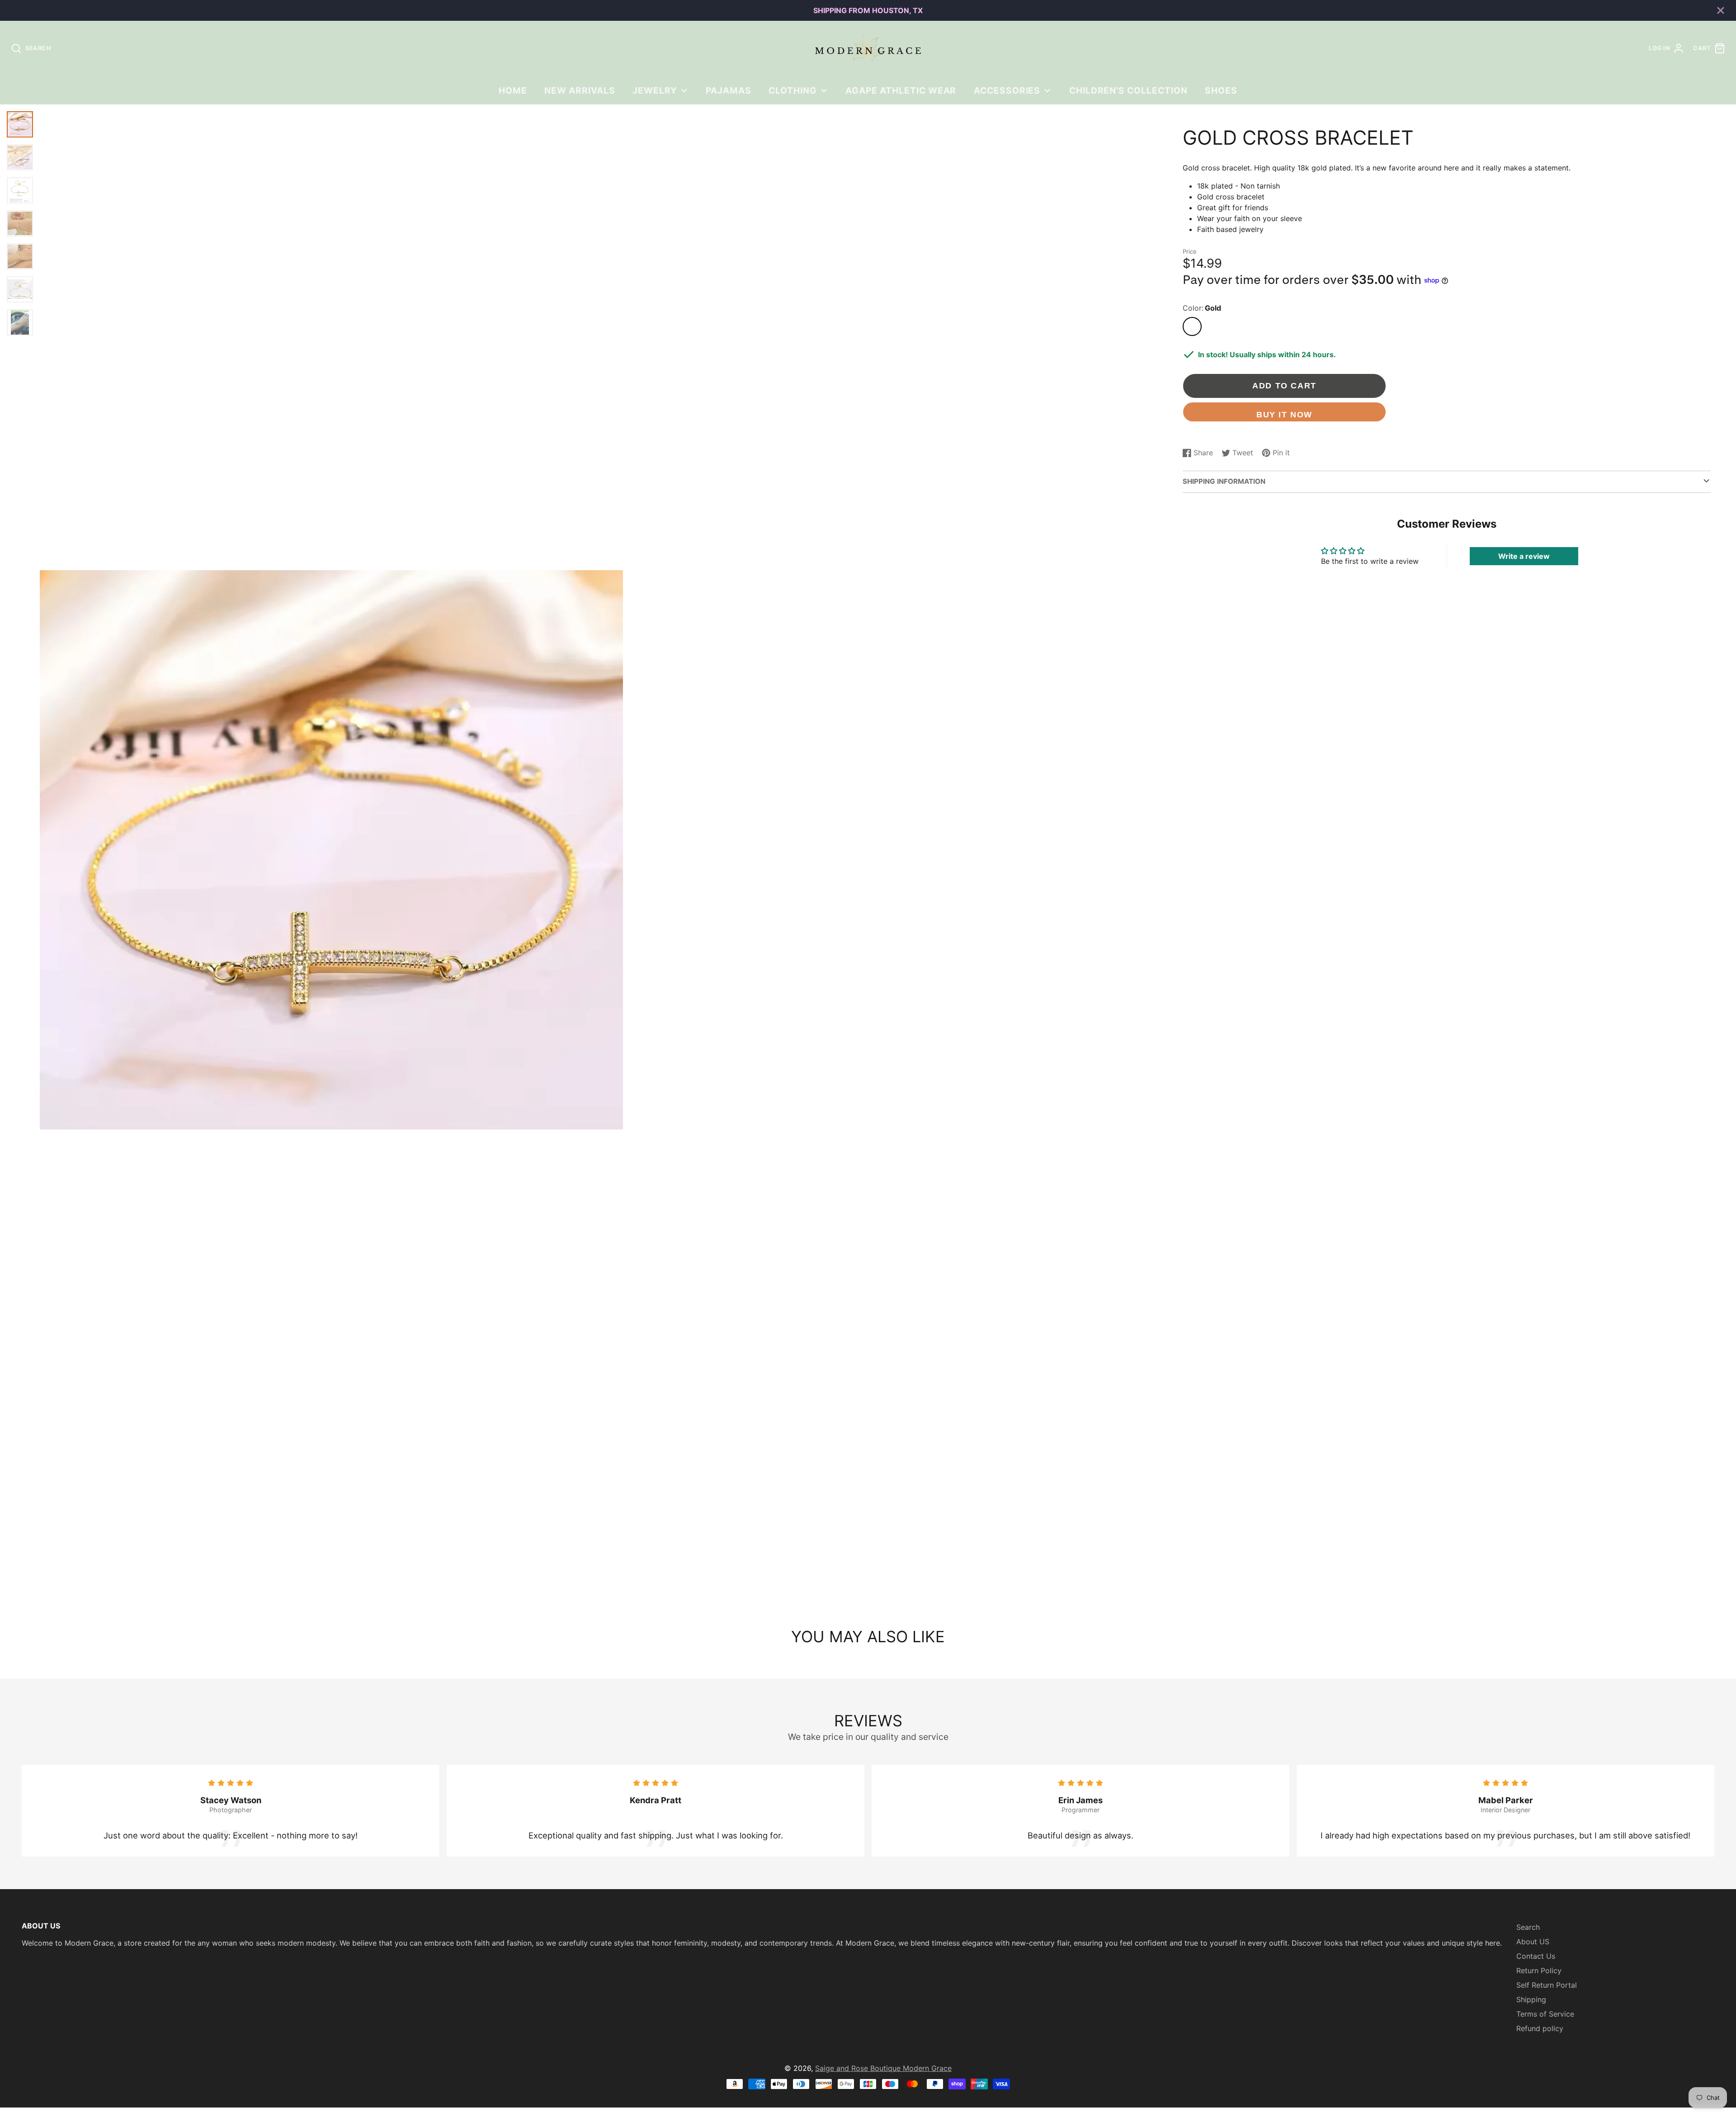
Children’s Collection (1128, 90)
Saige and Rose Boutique (859, 2068)
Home (513, 90)
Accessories (1007, 90)
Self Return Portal (1547, 1985)
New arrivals (580, 90)
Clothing (793, 90)
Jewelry (655, 90)
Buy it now (1284, 414)
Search (1528, 1927)
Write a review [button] (1524, 556)
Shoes (1221, 90)
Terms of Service (1545, 2014)
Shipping (1531, 1999)
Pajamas (729, 90)
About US (1533, 1942)
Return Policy (1539, 1971)
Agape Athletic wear (901, 90)
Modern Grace (927, 2068)
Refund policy (1540, 2028)
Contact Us (1536, 1956)
